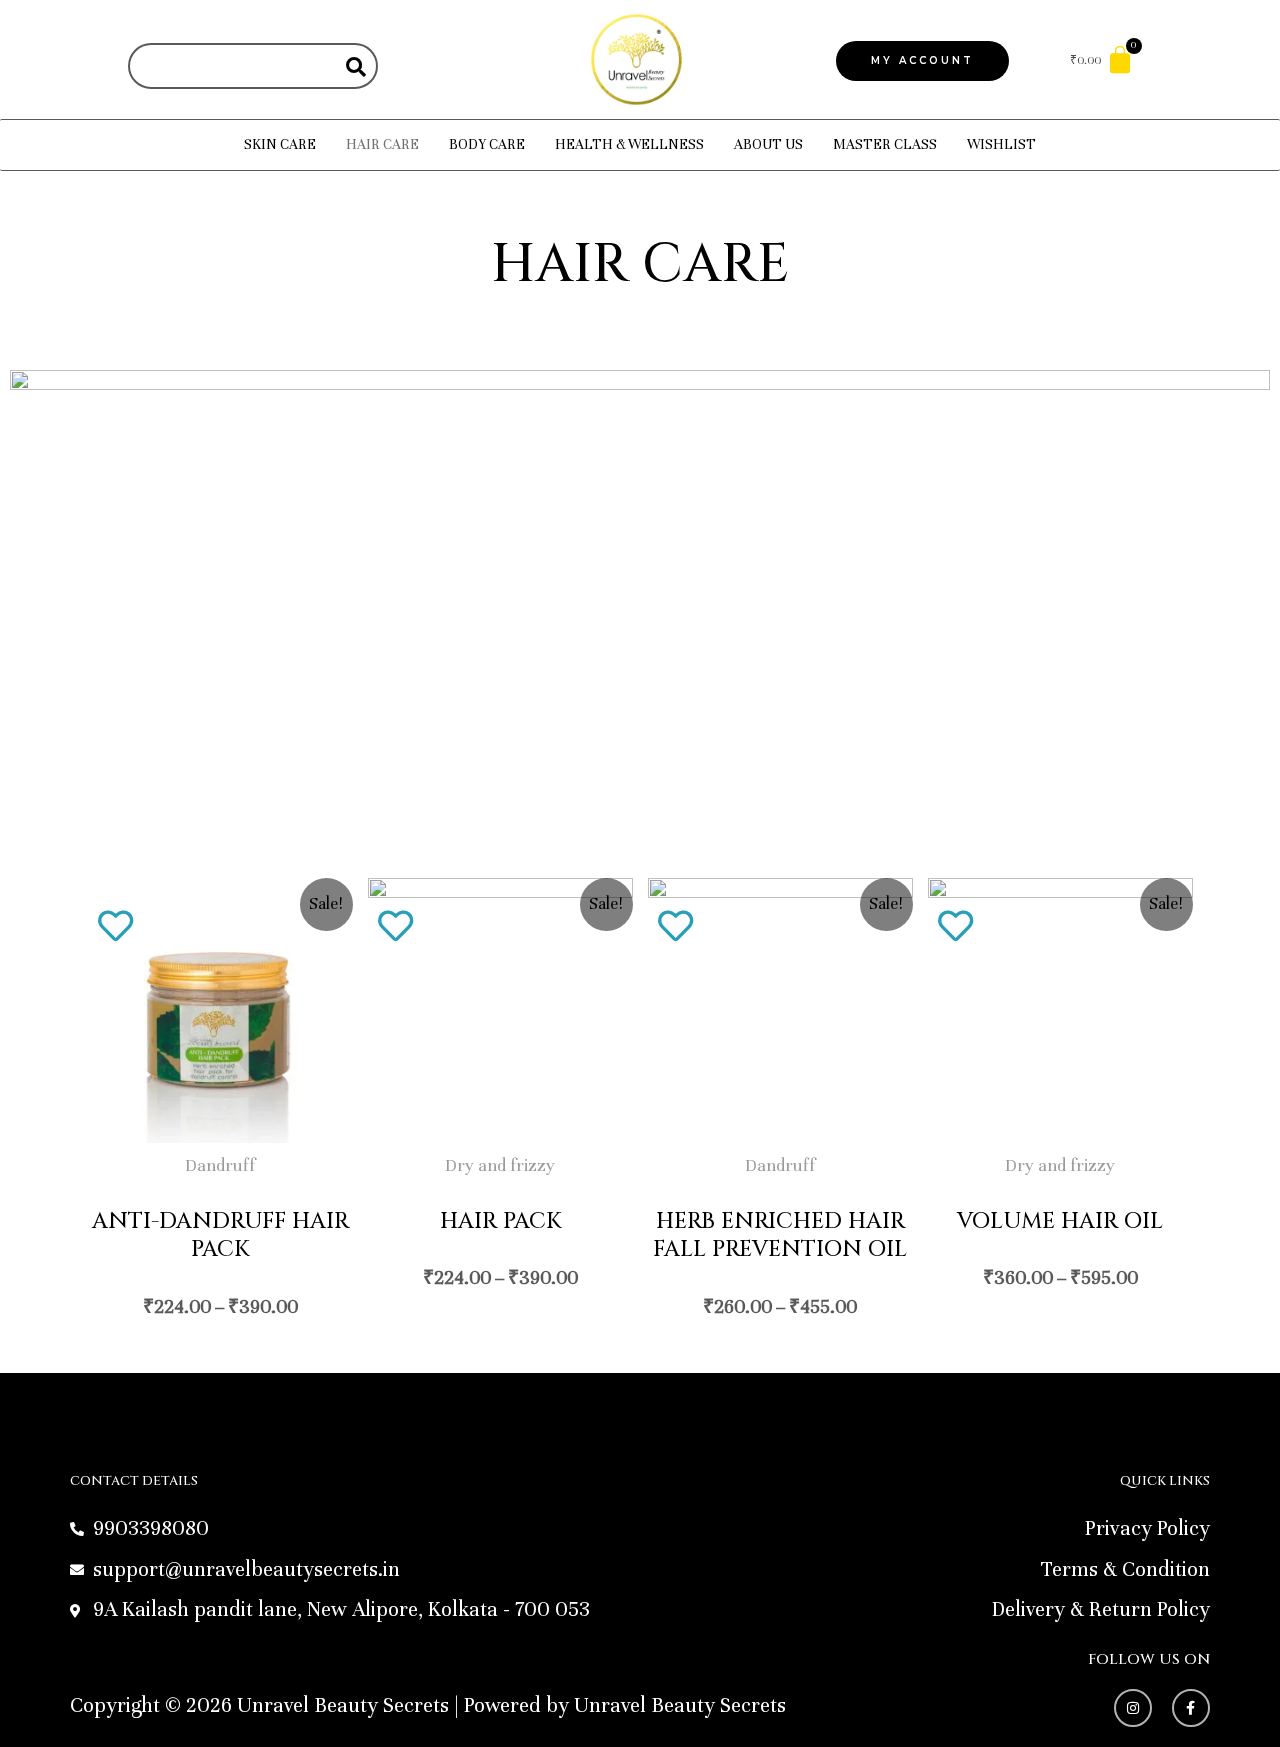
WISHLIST (1001, 144)
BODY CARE (487, 144)
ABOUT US (768, 144)
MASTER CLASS (885, 144)
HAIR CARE (382, 144)
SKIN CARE (280, 144)
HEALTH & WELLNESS (629, 144)
